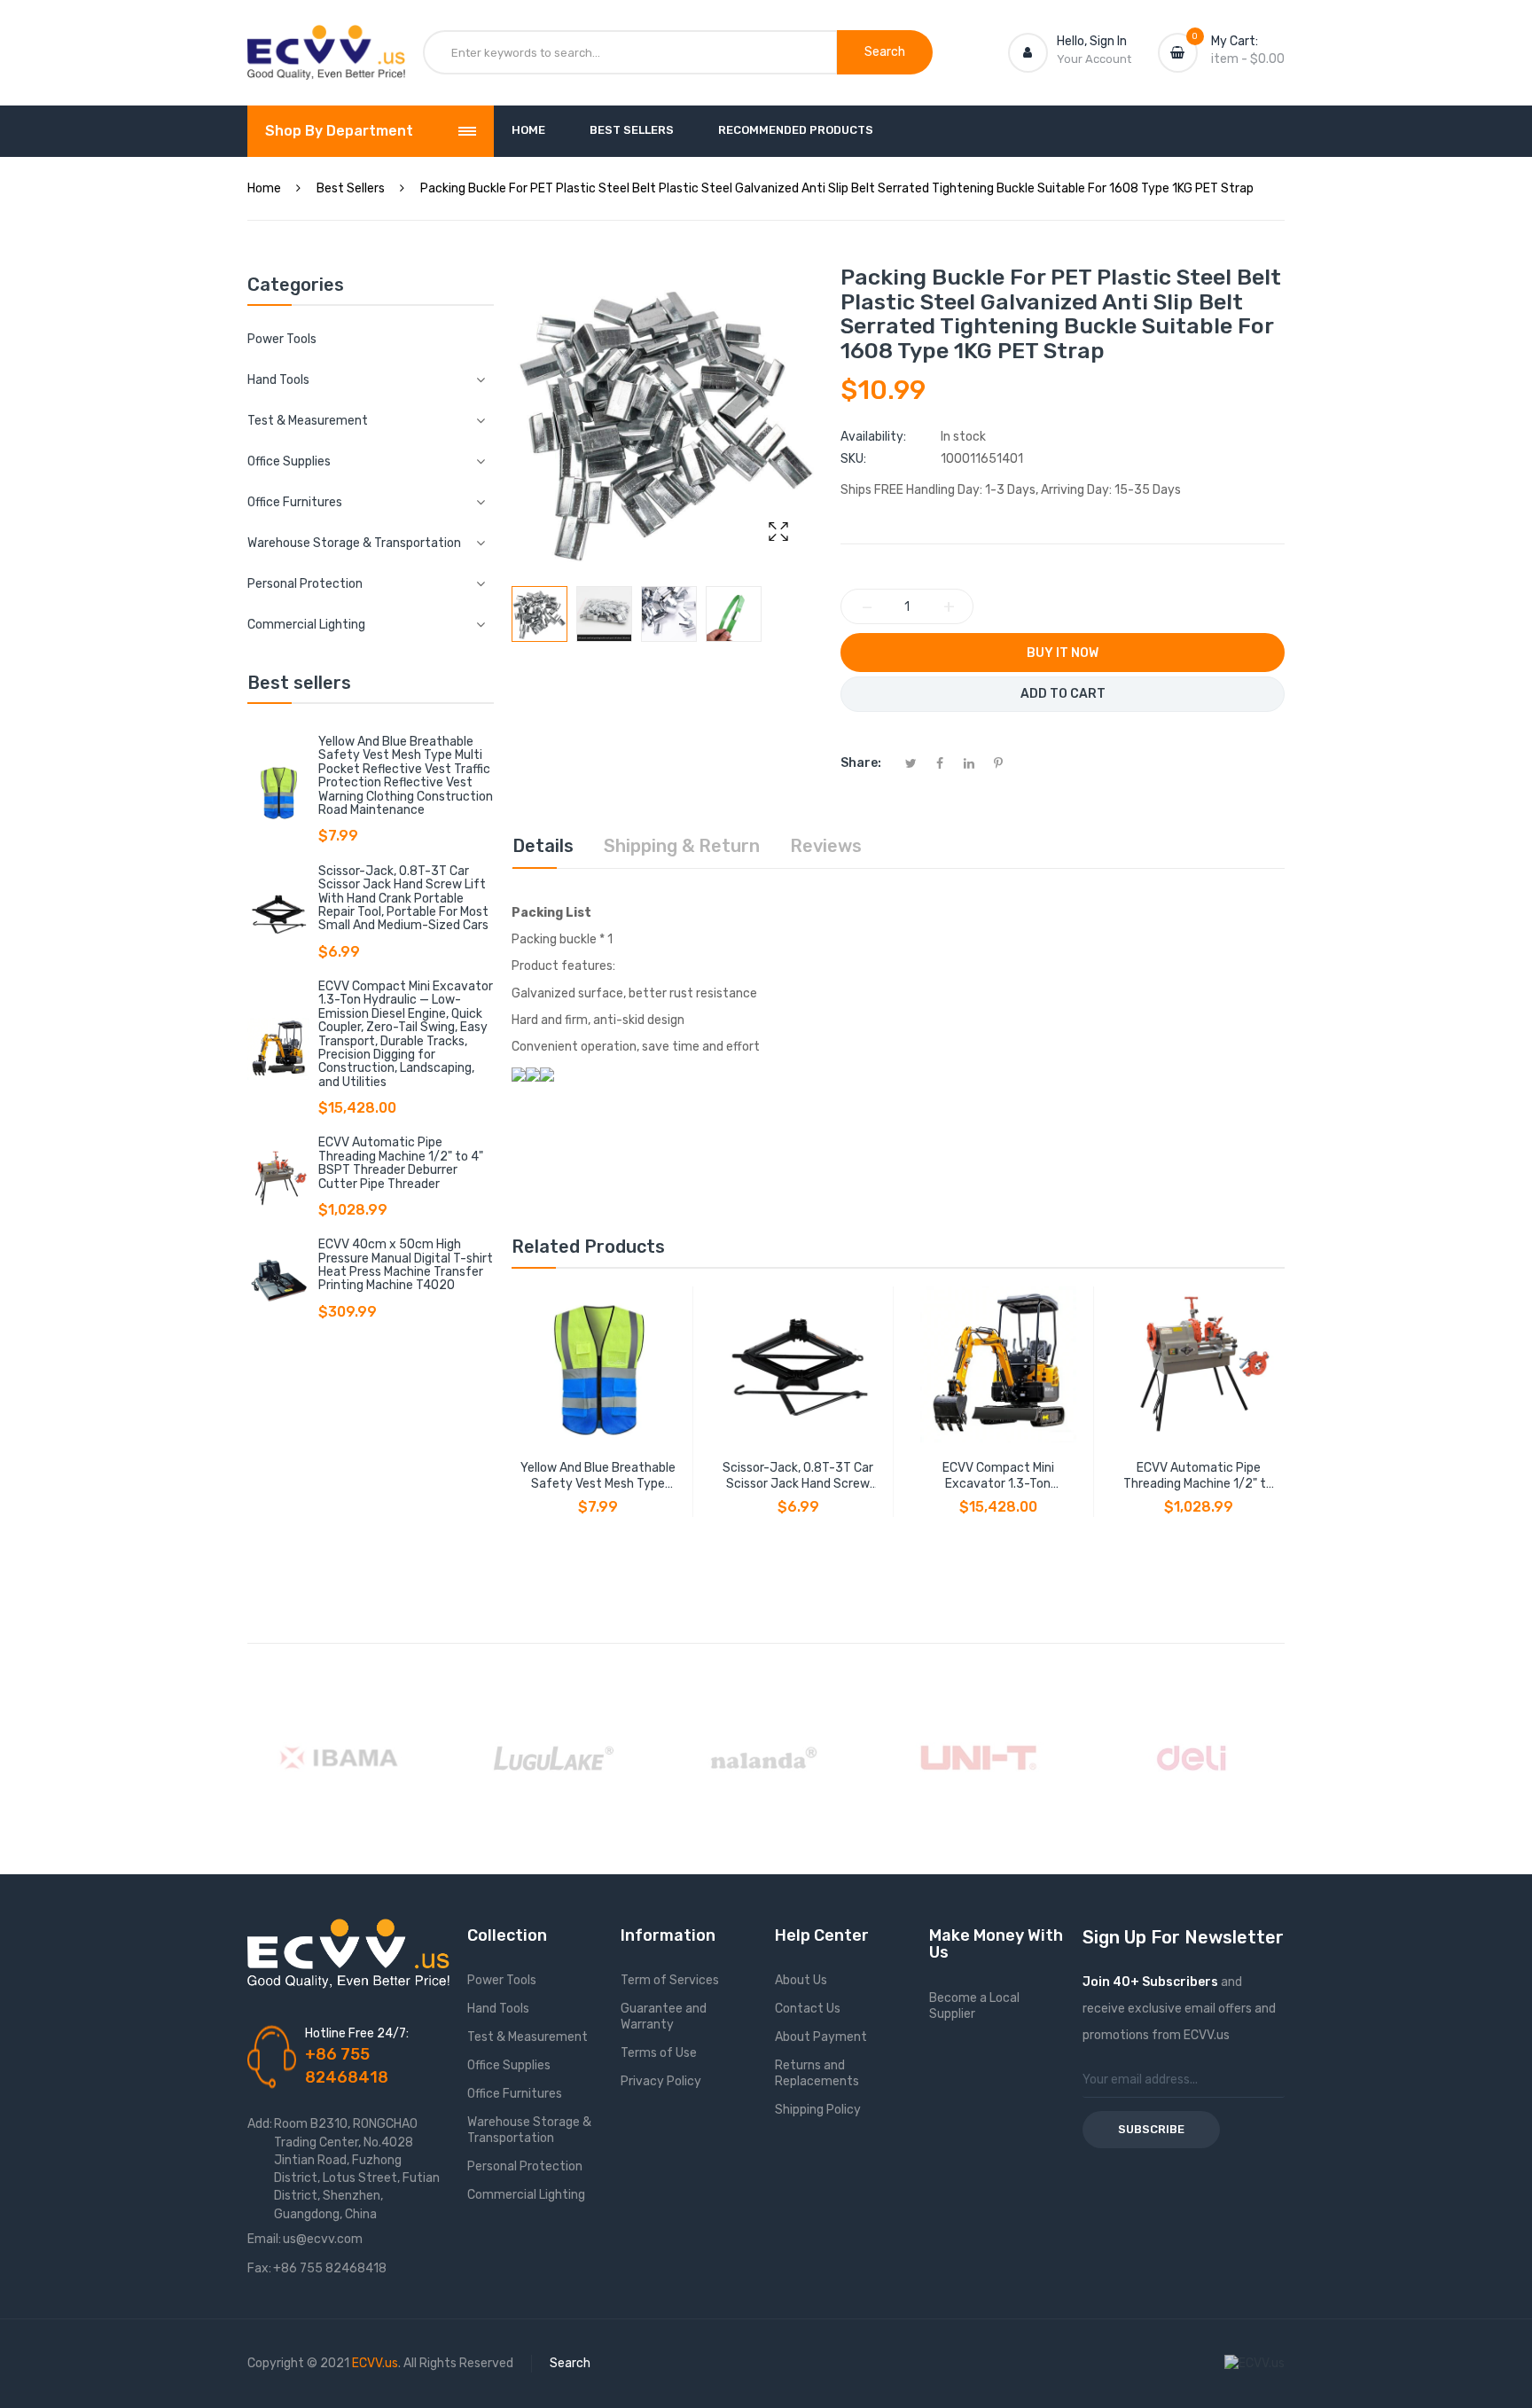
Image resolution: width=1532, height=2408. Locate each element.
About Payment (821, 2037)
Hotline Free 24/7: (357, 2033)
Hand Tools (498, 2009)
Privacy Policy (661, 2081)
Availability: (873, 437)
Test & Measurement (528, 2037)
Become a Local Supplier (974, 2006)
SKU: (853, 459)
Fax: (259, 2268)
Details (543, 846)
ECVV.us (375, 2363)
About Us (801, 1980)
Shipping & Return (682, 846)
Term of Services (670, 1980)
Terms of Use (659, 2053)
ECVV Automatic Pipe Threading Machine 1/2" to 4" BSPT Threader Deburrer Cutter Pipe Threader (401, 1163)
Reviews (826, 846)
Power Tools (282, 339)
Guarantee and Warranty (664, 2017)
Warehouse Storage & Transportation (529, 2130)
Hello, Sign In (1092, 41)
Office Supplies (509, 2065)
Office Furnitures (515, 2094)
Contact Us (808, 2009)
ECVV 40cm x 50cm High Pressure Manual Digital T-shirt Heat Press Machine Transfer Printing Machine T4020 (406, 1265)
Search (570, 2363)
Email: (264, 2239)
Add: (260, 2124)
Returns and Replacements (817, 2073)
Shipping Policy (818, 2110)
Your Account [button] (1094, 59)
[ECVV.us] (326, 43)
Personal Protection (525, 2166)
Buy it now (1063, 653)
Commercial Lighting (526, 2195)
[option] (539, 614)
